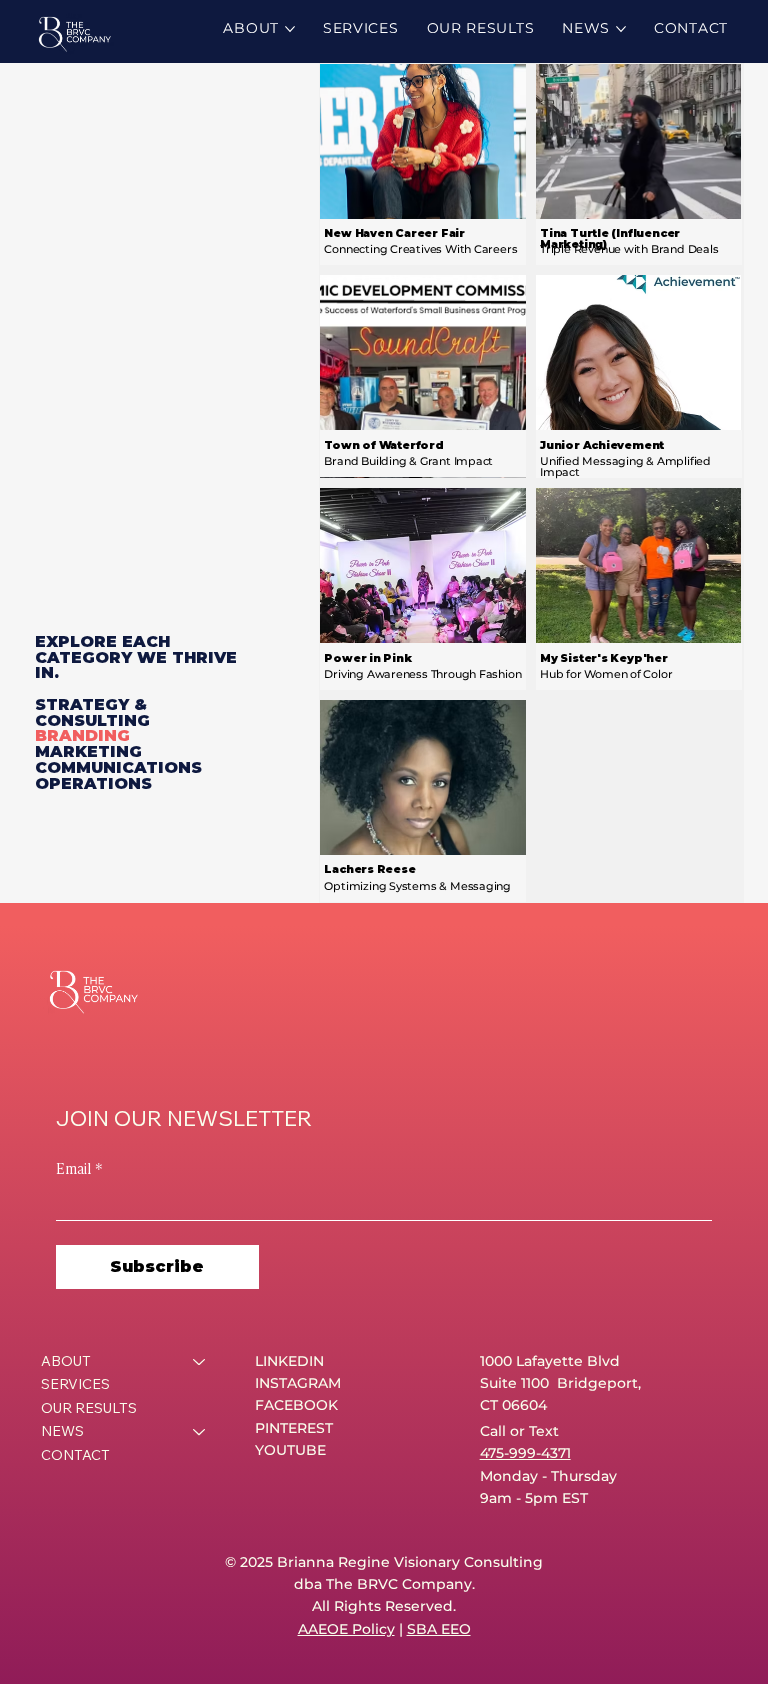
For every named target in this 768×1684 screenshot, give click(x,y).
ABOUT (66, 1361)
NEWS (62, 1431)
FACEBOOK (296, 1405)
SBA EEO (439, 1629)
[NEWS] (200, 1432)
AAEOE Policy (346, 1629)
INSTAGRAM (298, 1383)
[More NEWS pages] (621, 29)
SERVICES (75, 1384)
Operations (93, 783)
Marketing (88, 751)
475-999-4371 (525, 1453)
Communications (118, 767)
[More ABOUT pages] (290, 29)
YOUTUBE (290, 1450)
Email (79, 1167)
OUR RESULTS (89, 1408)
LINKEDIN (289, 1361)
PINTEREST (294, 1428)
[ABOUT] (200, 1362)
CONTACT (75, 1455)
